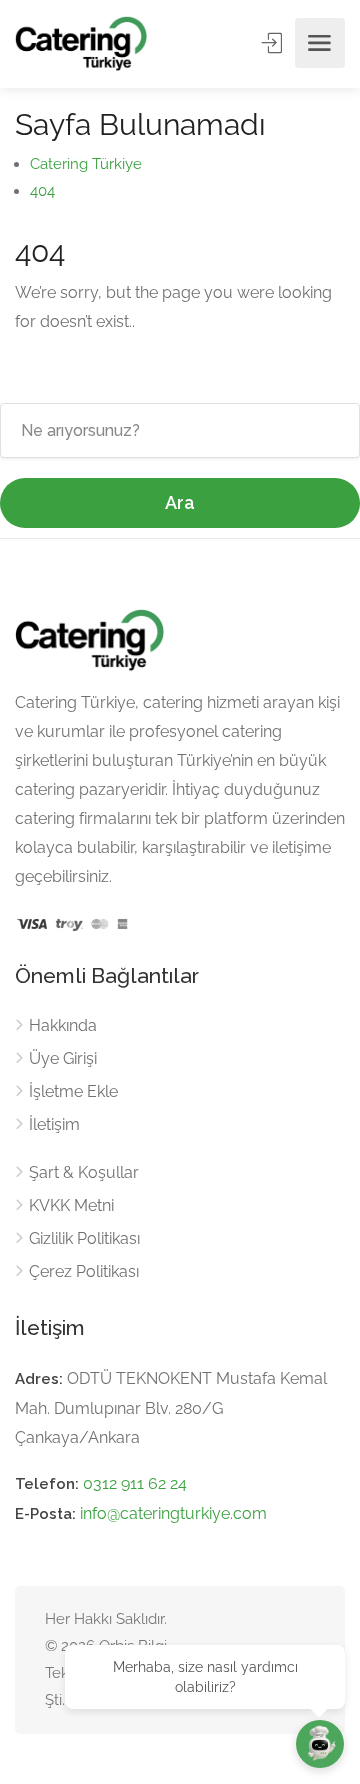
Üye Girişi (63, 1058)
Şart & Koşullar (84, 1172)
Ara (180, 502)
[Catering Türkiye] (81, 43)
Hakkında (63, 1025)
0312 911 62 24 (135, 1483)
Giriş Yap (274, 43)
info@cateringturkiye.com (173, 1513)
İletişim (54, 1124)
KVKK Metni (71, 1205)
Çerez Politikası (84, 1271)
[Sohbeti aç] (320, 1744)
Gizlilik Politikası (84, 1238)
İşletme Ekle (73, 1091)
